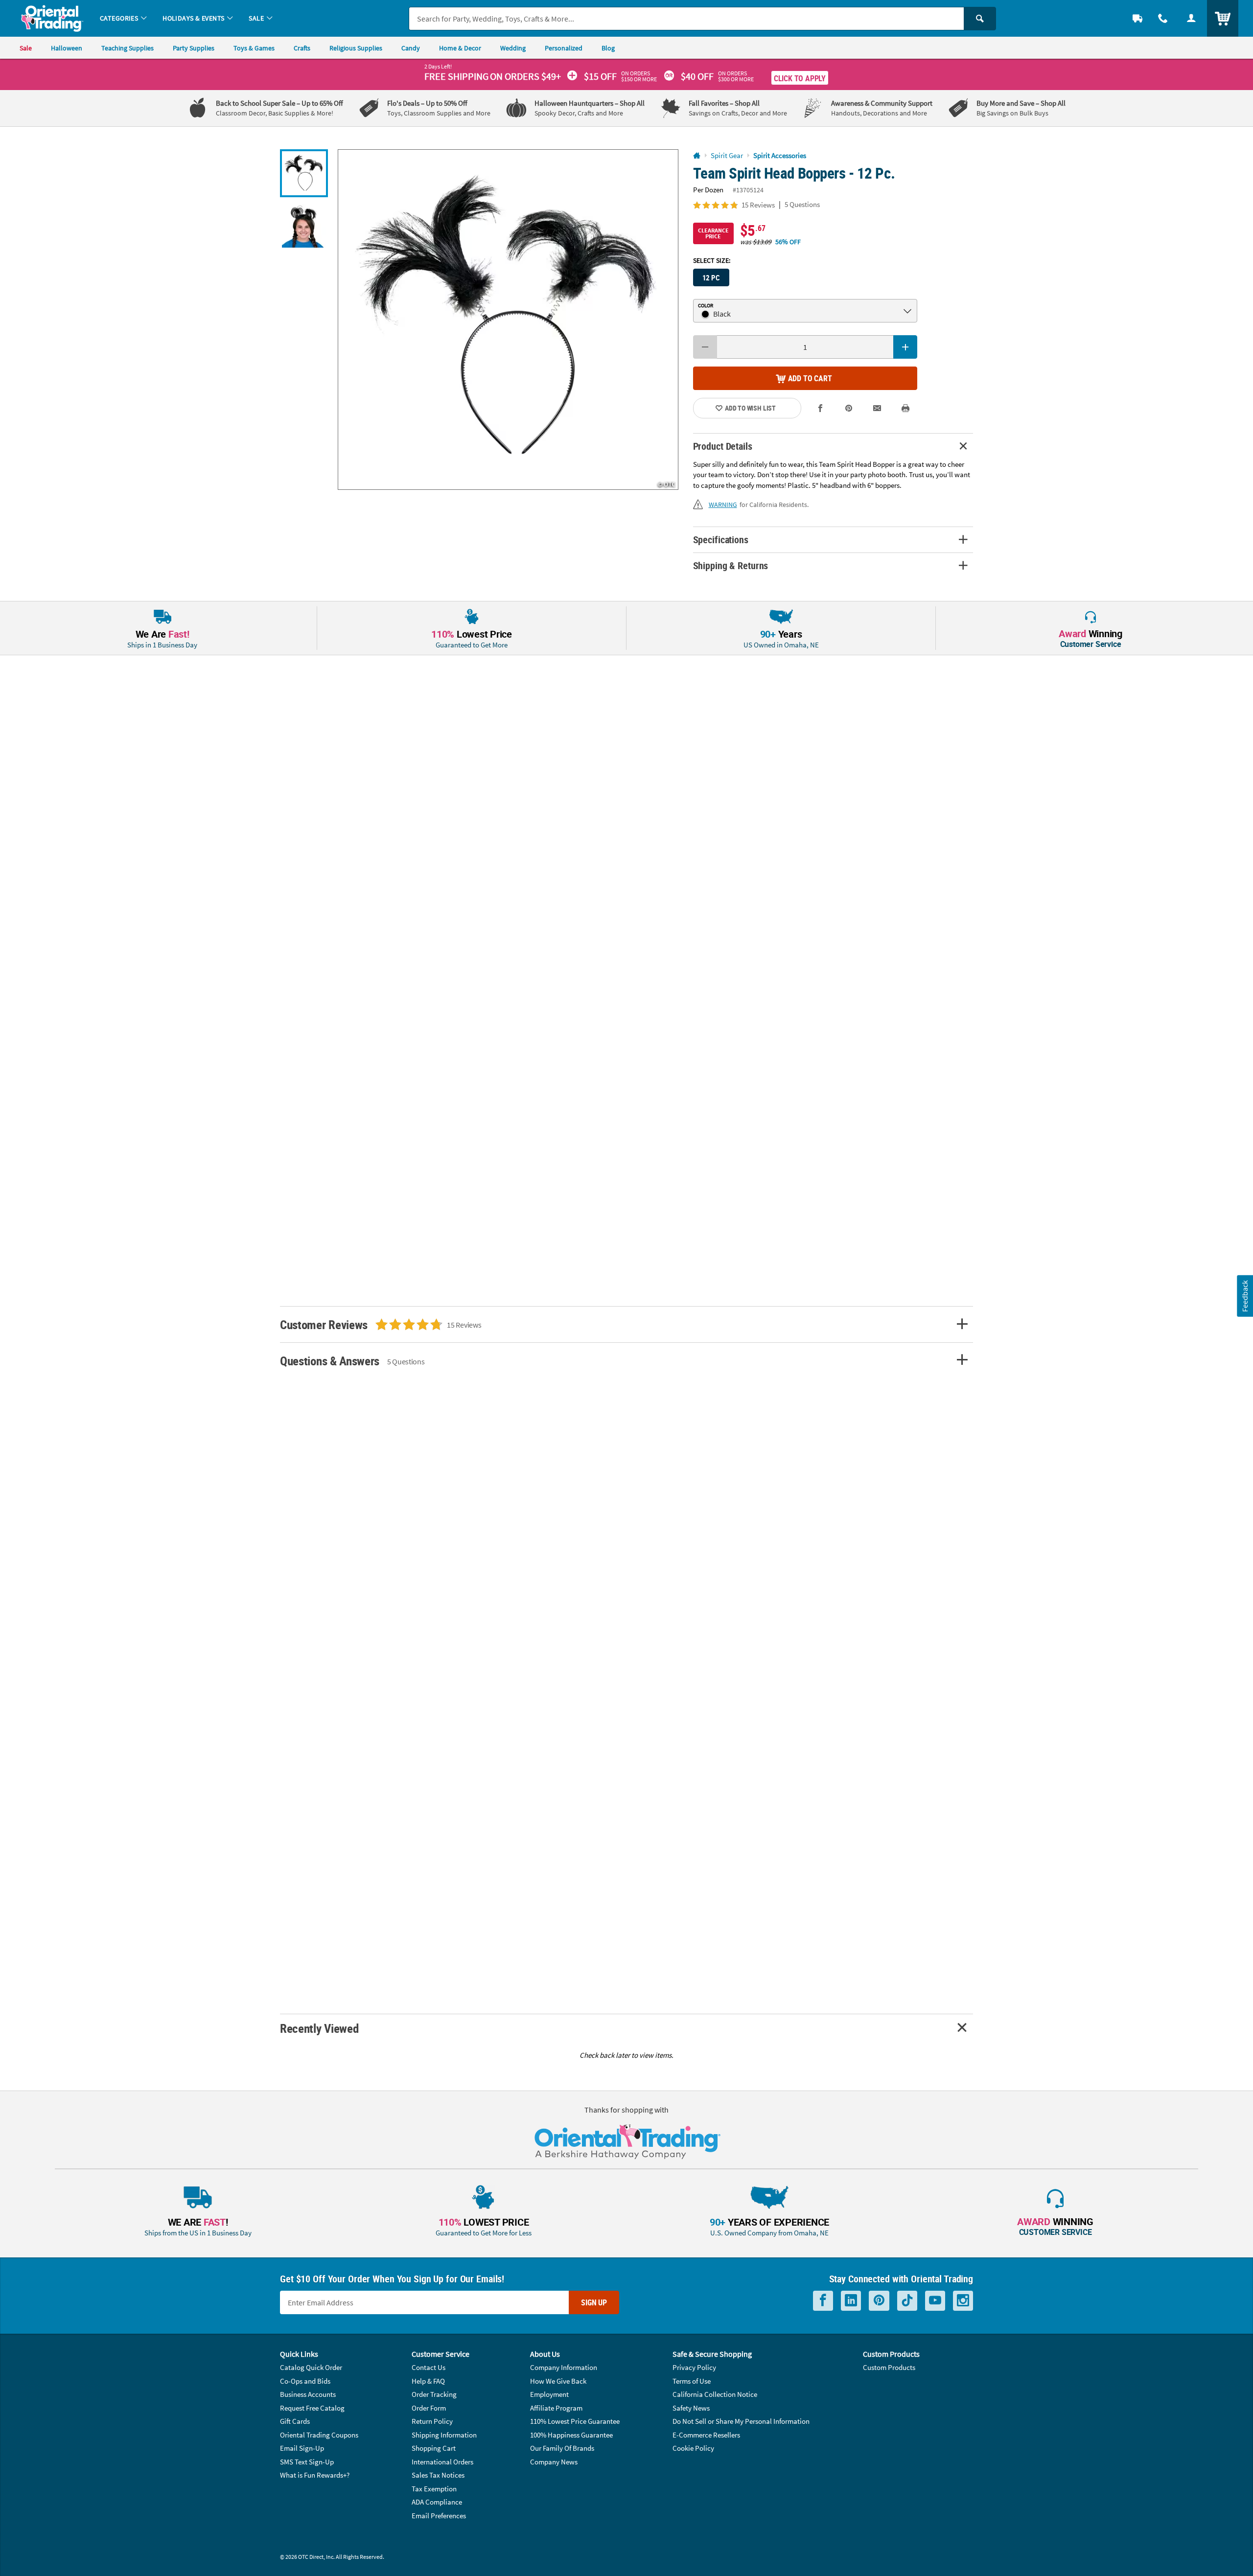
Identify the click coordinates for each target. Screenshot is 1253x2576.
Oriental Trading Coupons (319, 2435)
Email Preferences (439, 2516)
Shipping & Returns (731, 565)
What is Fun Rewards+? (315, 2475)
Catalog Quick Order (311, 2367)
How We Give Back (558, 2381)
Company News (554, 2462)
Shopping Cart (434, 2448)
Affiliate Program (556, 2408)
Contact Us (429, 2367)
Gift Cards (295, 2421)
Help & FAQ (428, 2381)
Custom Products (889, 2367)
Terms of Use (692, 2381)
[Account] (1191, 18)
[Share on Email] (877, 408)
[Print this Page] (905, 408)
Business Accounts (308, 2394)
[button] (508, 320)
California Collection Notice (715, 2394)
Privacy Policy (694, 2367)
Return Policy (432, 2421)
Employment (549, 2394)
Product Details (723, 446)
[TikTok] (907, 2301)
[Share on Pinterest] (849, 408)
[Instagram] (963, 2301)
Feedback (1245, 1296)
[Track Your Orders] (1137, 18)
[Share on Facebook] (821, 408)
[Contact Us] (1163, 18)
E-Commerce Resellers (706, 2435)
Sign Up (594, 2302)
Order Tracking (434, 2394)
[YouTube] (935, 2301)
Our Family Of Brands (562, 2448)
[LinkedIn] (851, 2301)
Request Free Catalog (312, 2408)
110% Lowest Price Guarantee (575, 2421)
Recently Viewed (319, 2028)
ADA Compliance (437, 2502)
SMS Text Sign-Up (307, 2462)
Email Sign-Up (302, 2448)
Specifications (721, 540)
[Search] (980, 19)
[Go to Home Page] (697, 156)
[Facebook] (823, 2301)
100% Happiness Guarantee (571, 2435)
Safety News (691, 2408)
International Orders (442, 2462)
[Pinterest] (879, 2301)
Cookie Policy (693, 2448)
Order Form (429, 2408)
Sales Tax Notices (438, 2475)
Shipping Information (444, 2435)
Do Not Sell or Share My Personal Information (741, 2421)
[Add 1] (905, 347)
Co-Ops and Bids (305, 2381)
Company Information (564, 2367)
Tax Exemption (434, 2489)
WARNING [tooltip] (723, 505)
